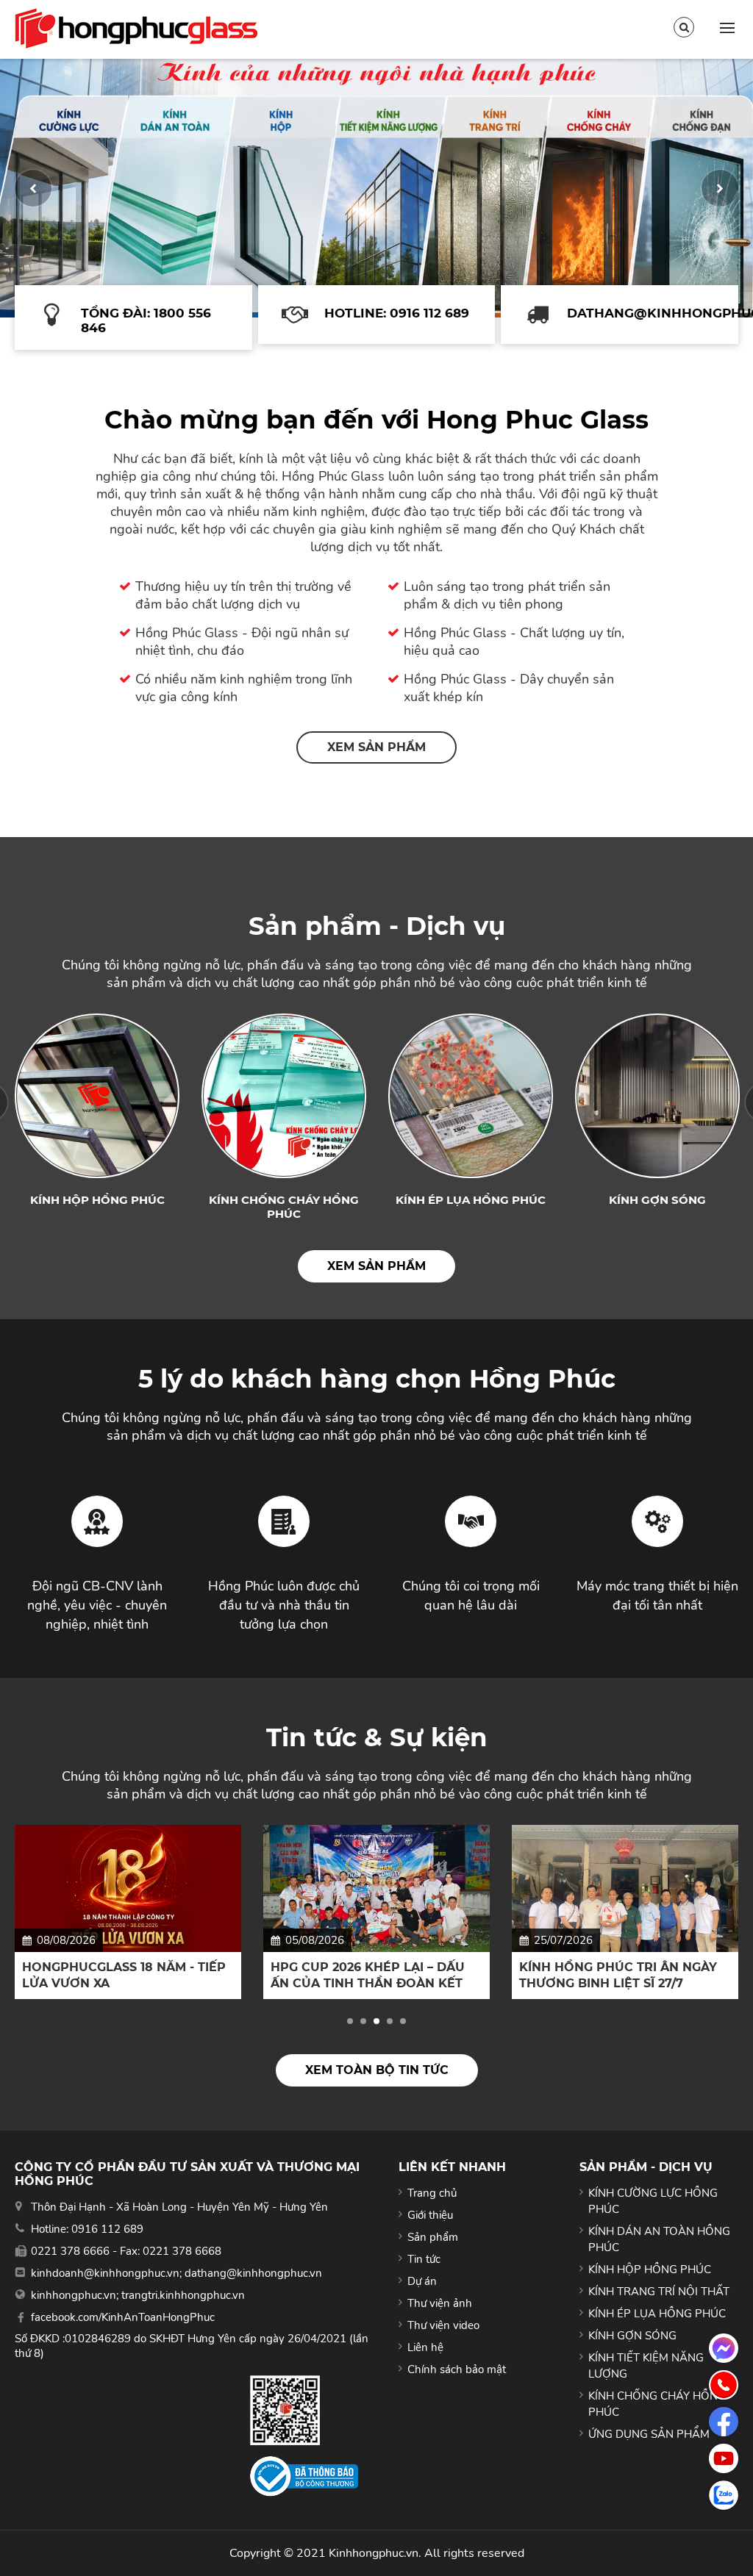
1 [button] (350, 2021)
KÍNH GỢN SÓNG (657, 1200)
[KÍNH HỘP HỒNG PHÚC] (97, 1096)
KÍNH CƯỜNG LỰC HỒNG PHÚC (653, 2201)
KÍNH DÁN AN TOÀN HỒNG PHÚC (659, 2239)
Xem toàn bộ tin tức (377, 2070)
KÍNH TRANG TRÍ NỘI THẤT (659, 2292)
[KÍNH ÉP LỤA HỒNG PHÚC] (471, 1096)
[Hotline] (724, 2385)
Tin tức (424, 2259)
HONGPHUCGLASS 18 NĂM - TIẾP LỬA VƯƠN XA (124, 1975)
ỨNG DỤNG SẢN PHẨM (649, 2434)
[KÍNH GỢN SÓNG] (657, 1096)
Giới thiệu (430, 2215)
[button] (33, 188)
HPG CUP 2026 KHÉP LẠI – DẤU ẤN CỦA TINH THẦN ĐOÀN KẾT (368, 1975)
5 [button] (403, 2021)
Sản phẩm (433, 2237)
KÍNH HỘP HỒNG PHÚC (97, 1200)
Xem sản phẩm (376, 747)
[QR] (304, 2410)
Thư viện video (443, 2325)
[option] (376, 188)
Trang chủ (432, 2193)
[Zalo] (724, 2495)
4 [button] (390, 2021)
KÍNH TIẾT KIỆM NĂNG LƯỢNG (646, 2366)
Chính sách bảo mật (457, 2369)
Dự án (422, 2281)
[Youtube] (724, 2458)
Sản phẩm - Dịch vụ (377, 926)
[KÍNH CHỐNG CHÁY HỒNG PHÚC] (284, 1096)
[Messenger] (724, 2348)
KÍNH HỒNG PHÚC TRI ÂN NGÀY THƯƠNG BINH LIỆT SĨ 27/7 (618, 1975)
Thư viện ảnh (440, 2303)
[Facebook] (724, 2422)
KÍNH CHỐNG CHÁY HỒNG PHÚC (284, 1207)
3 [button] (376, 2021)
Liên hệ (425, 2347)
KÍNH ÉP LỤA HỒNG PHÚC (471, 1200)
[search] (684, 27)
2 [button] (363, 2021)
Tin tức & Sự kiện (377, 1737)
